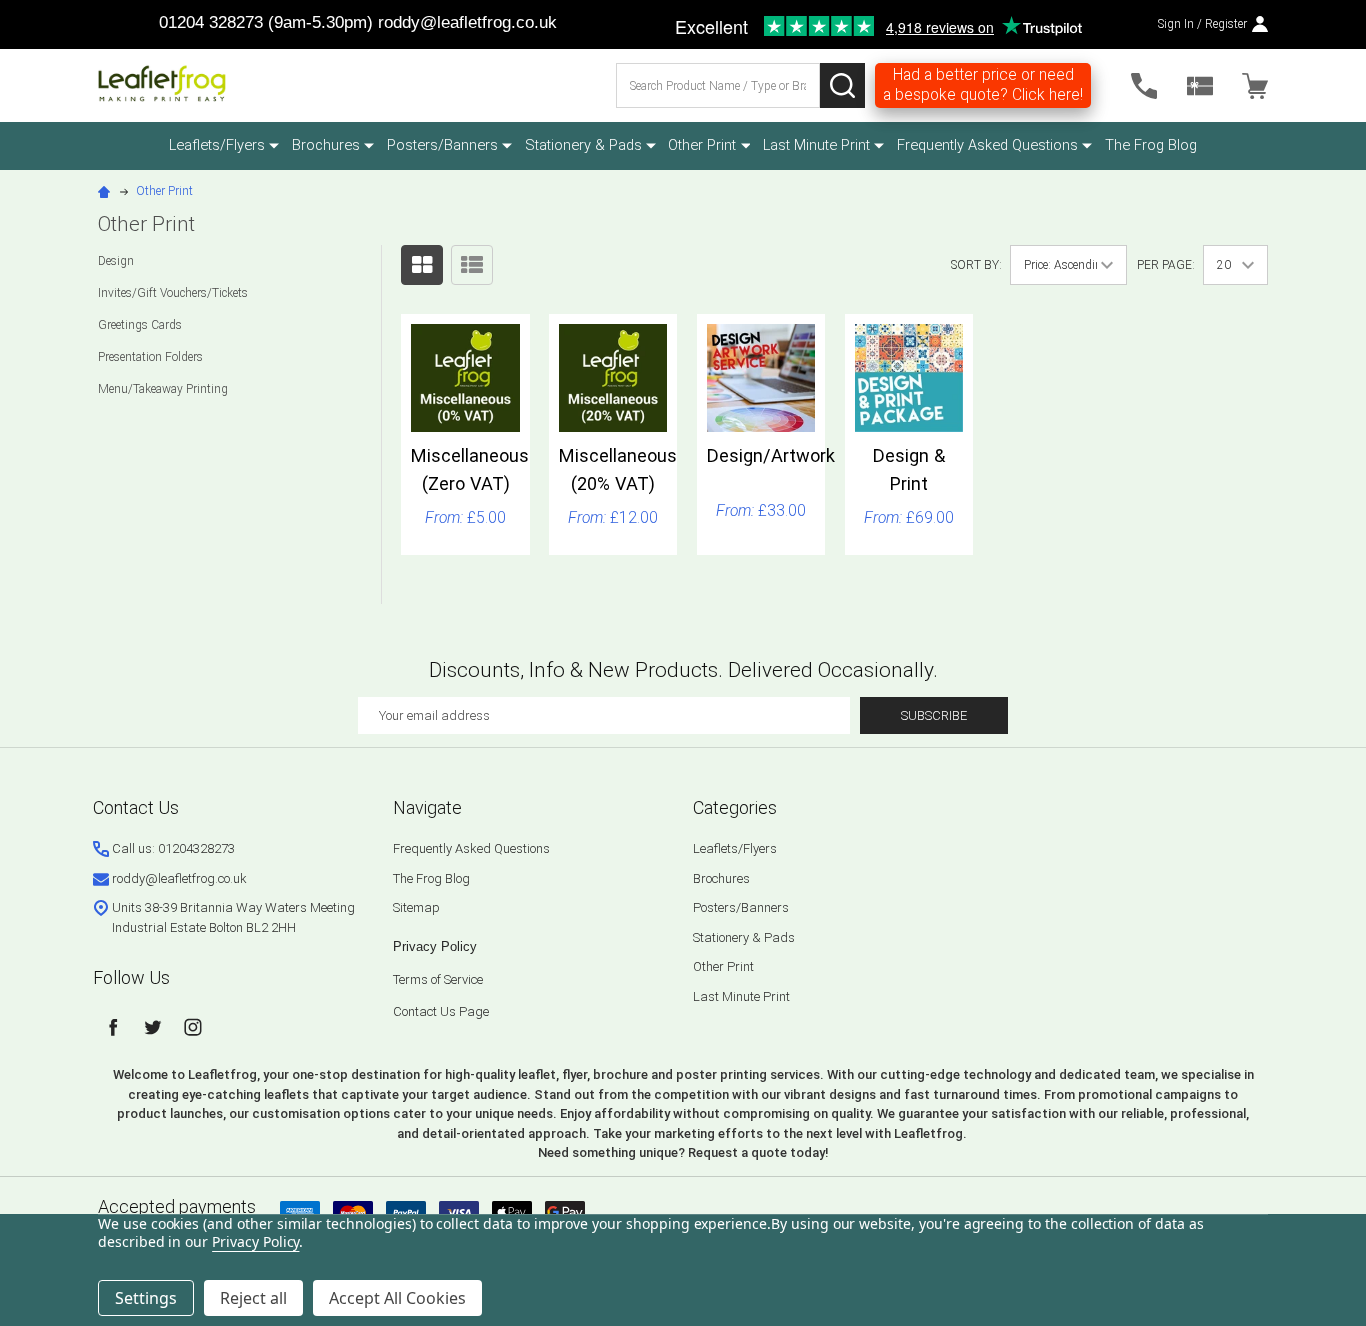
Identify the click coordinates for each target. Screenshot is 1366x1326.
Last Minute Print (816, 145)
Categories (735, 807)
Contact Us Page (441, 1011)
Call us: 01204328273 (173, 848)
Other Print (702, 145)
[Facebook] (113, 1026)
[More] (274, 145)
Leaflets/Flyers (217, 145)
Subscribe (934, 715)
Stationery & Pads (583, 145)
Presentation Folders (150, 357)
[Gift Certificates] (1200, 86)
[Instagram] (193, 1026)
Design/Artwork (771, 455)
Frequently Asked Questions (987, 145)
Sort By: (976, 265)
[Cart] (1255, 86)
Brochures (326, 145)
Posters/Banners (442, 145)
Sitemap (416, 907)
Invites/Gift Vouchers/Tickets (173, 293)
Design (116, 261)
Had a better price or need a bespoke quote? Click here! (983, 85)
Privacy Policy (435, 946)
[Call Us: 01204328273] (1144, 86)
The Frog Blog (1151, 145)
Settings (146, 1298)
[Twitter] (153, 1026)
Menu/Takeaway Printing (163, 389)
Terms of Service (438, 979)
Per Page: (1166, 265)
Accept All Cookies (397, 1298)
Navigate (427, 807)
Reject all (253, 1298)
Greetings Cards (140, 325)
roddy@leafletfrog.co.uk (467, 22)
